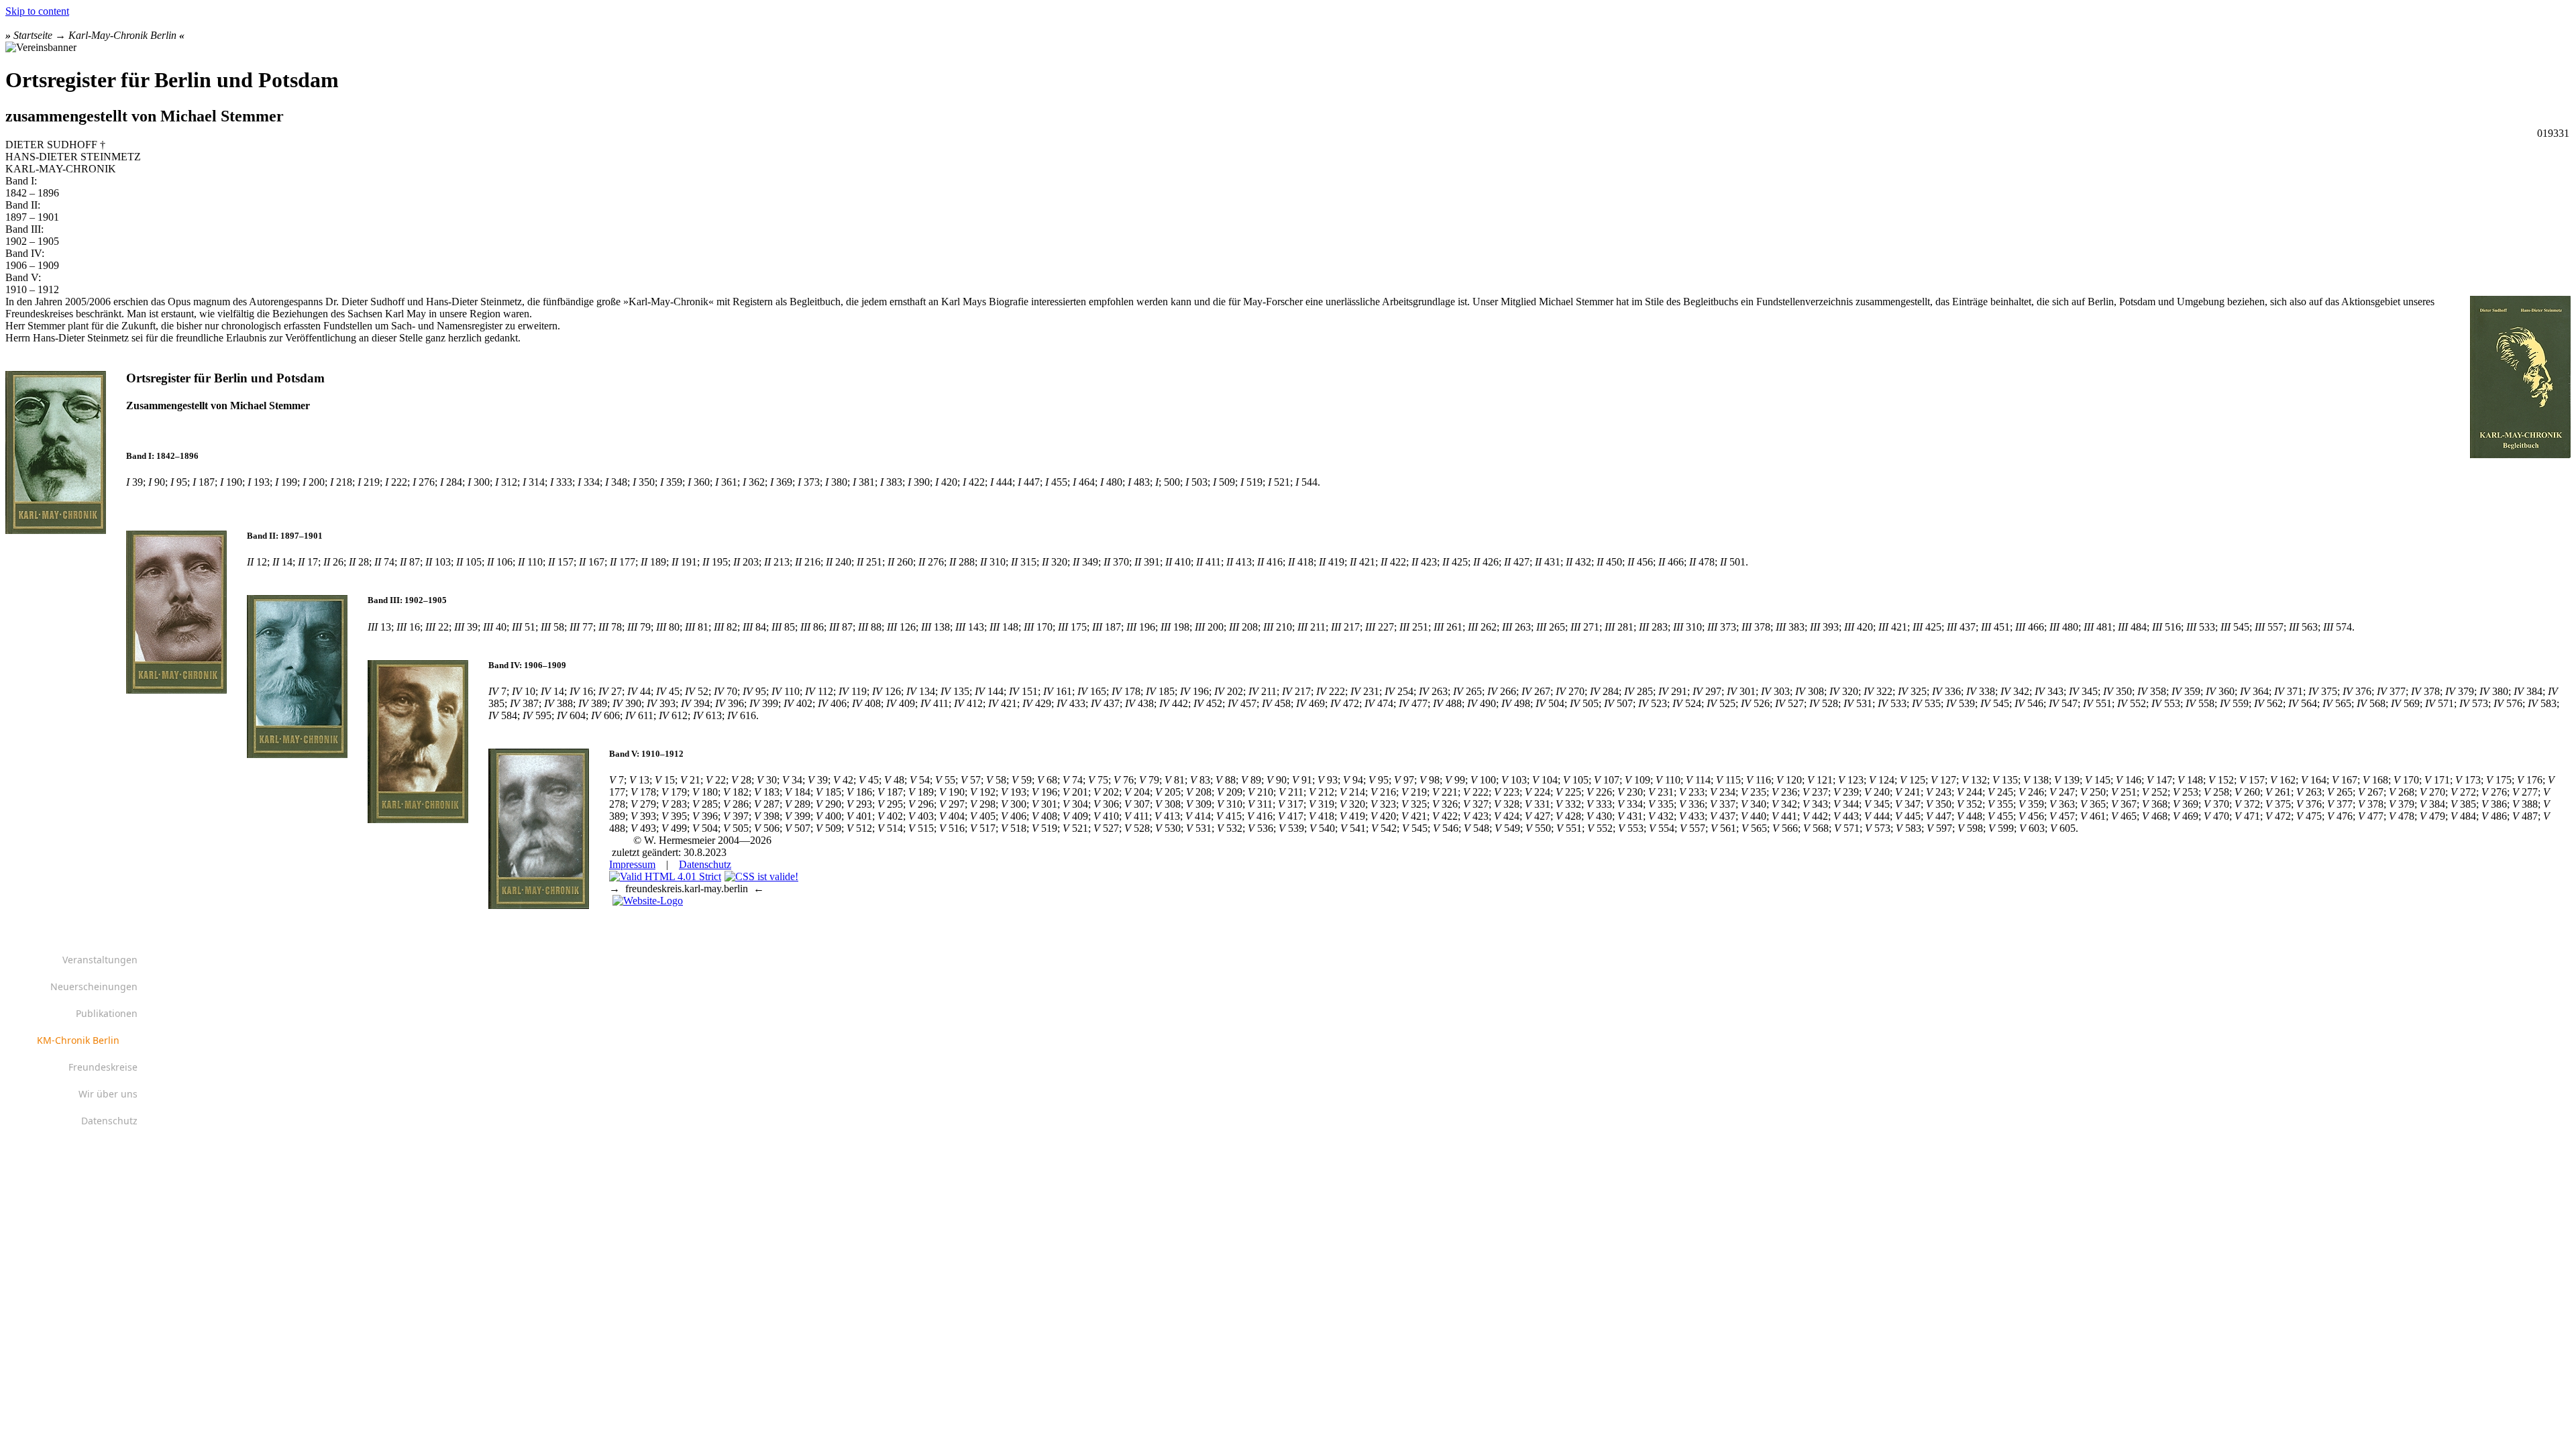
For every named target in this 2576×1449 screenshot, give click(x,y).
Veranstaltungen (100, 960)
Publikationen (107, 1013)
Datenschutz (705, 864)
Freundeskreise (103, 1067)
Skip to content (37, 11)
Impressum (632, 864)
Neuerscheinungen (94, 986)
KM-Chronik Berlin (78, 1040)
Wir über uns (108, 1094)
